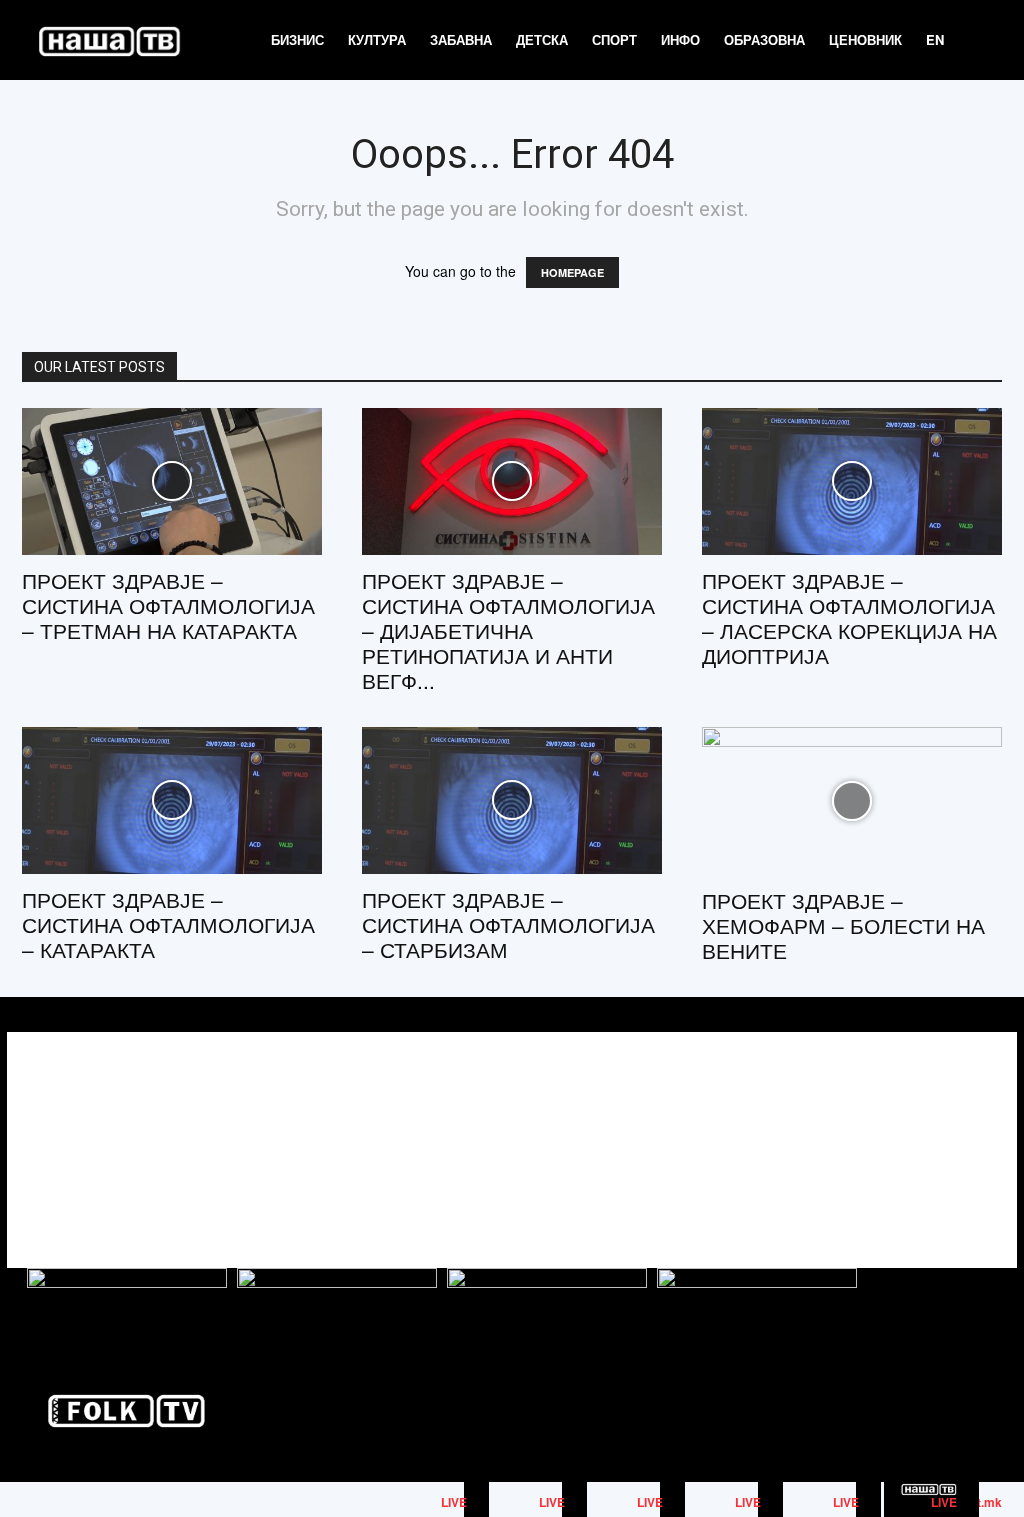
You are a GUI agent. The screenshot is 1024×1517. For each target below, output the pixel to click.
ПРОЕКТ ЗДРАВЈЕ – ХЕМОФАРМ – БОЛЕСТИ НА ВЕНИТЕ (843, 925)
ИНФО (680, 39)
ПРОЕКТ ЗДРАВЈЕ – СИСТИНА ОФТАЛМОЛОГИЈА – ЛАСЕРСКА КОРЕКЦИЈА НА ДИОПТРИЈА (849, 617)
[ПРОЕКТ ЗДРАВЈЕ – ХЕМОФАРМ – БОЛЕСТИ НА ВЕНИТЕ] (852, 801)
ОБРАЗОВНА (764, 39)
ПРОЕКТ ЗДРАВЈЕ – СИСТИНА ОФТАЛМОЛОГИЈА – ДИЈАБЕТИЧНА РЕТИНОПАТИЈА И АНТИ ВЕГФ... (508, 630)
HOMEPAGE (572, 272)
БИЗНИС (297, 39)
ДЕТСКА (542, 39)
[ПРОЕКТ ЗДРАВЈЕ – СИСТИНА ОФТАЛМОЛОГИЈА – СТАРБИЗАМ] (512, 800)
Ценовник (865, 39)
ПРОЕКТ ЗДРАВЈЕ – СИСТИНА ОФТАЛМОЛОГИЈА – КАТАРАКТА (168, 924)
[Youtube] (979, 1132)
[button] (980, 41)
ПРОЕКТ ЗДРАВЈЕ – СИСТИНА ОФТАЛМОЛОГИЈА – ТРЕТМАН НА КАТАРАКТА (168, 605)
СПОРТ (614, 39)
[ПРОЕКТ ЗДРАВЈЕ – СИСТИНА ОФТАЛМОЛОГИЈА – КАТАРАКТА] (172, 800)
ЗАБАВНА (461, 39)
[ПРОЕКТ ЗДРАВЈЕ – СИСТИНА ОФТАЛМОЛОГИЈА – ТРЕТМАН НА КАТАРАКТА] (172, 481)
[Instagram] (934, 1132)
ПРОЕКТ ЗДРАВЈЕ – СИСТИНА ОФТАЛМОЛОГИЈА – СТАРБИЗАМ (508, 924)
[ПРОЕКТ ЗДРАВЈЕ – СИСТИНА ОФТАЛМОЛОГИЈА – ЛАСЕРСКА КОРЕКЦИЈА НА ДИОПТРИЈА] (852, 481)
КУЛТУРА (377, 39)
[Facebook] (889, 1132)
